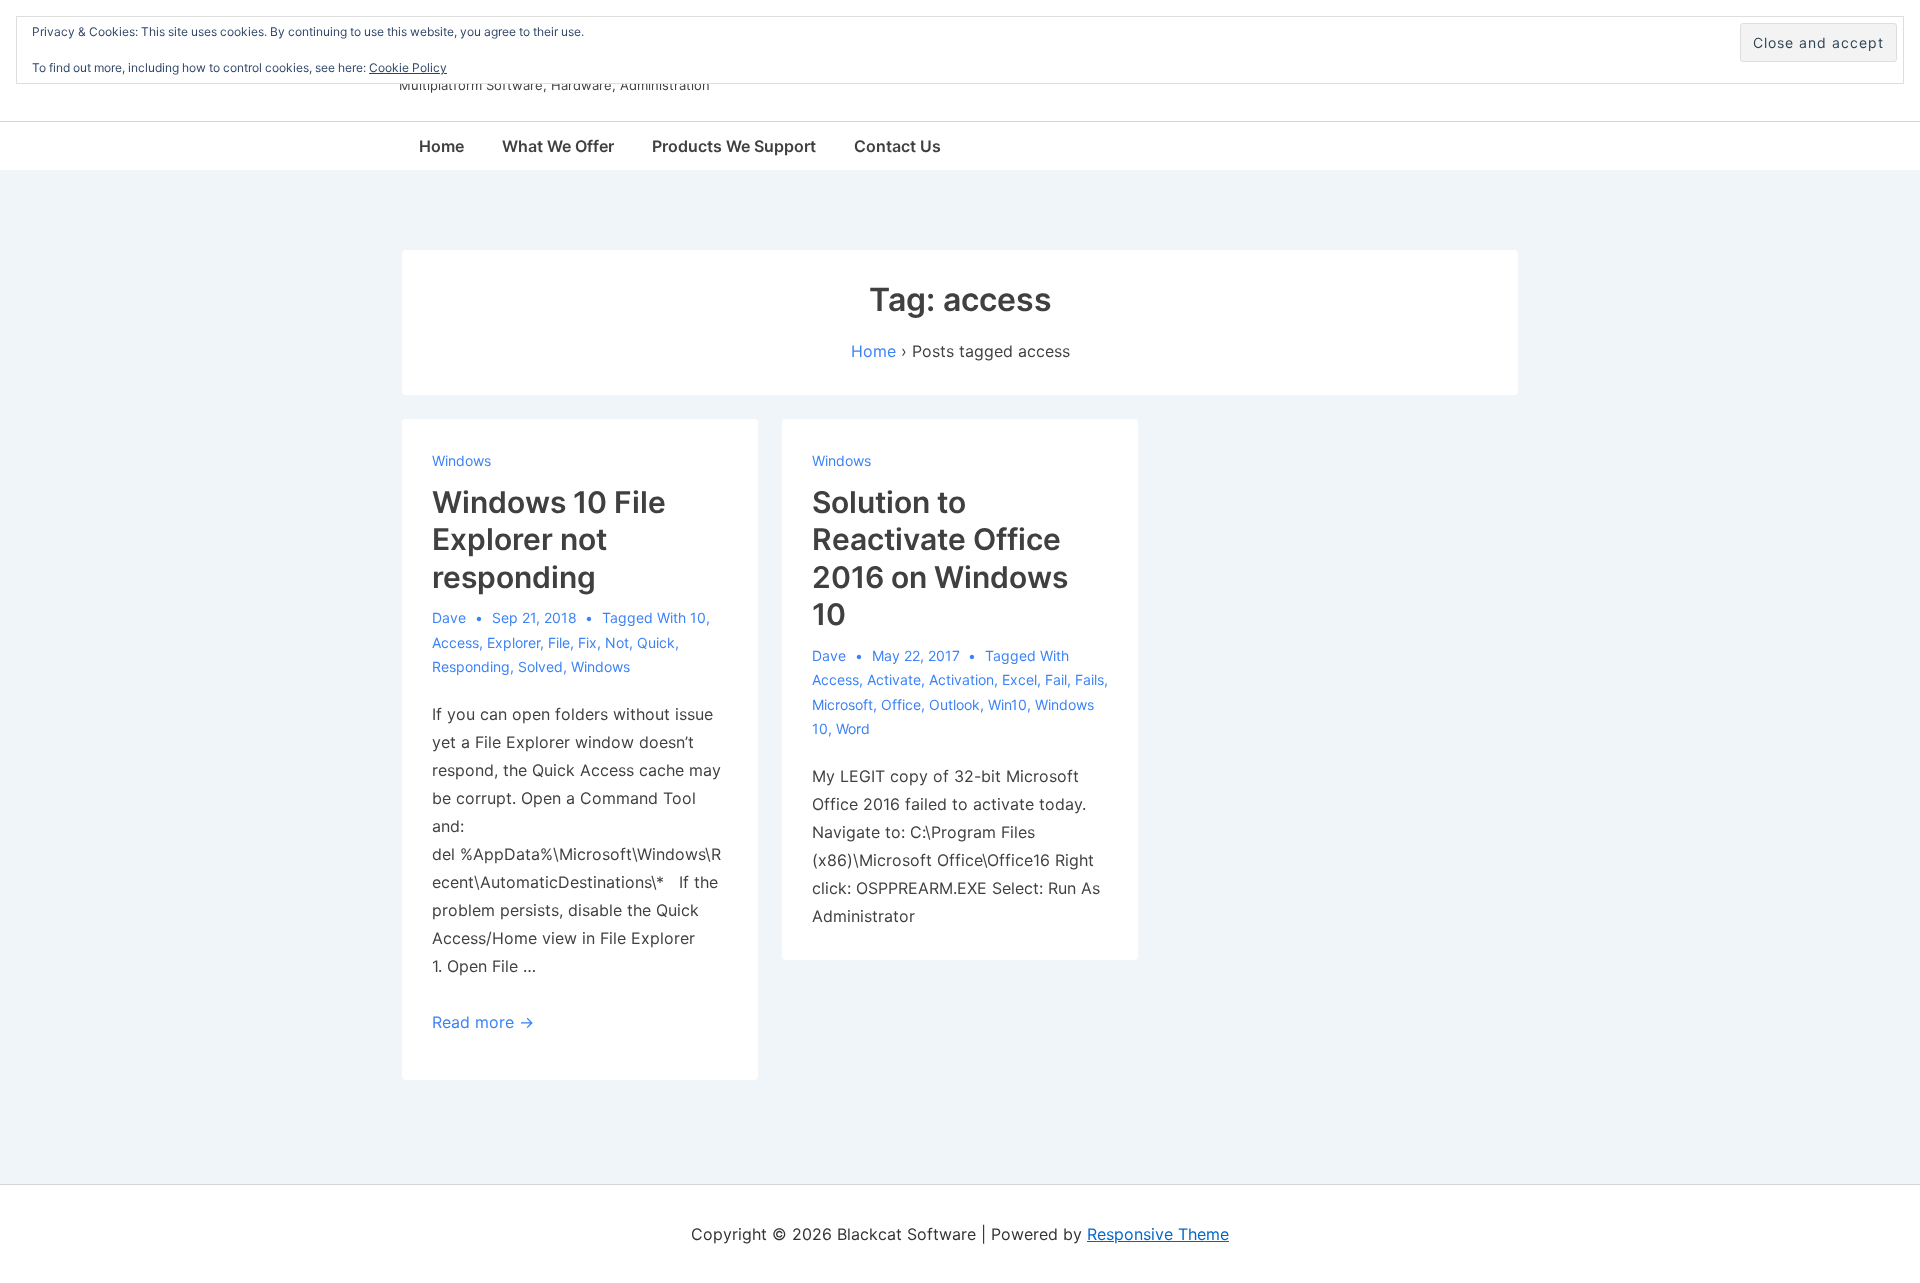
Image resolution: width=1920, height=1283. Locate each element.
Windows (461, 460)
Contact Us (897, 146)
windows (600, 666)
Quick (656, 642)
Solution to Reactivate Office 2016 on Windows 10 (940, 558)
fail (1056, 679)
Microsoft (842, 704)
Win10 (1007, 704)
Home (441, 146)
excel (1019, 679)
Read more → (483, 1022)
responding (471, 666)
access (455, 642)
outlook (954, 704)
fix (587, 642)
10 (698, 617)
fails (1089, 679)
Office (901, 704)
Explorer (513, 642)
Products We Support (734, 146)
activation (961, 679)
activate (894, 679)
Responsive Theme (1158, 1234)
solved (540, 666)
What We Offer (558, 146)
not (617, 642)
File (559, 642)
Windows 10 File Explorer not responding (549, 539)
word (853, 728)
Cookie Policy (408, 67)
